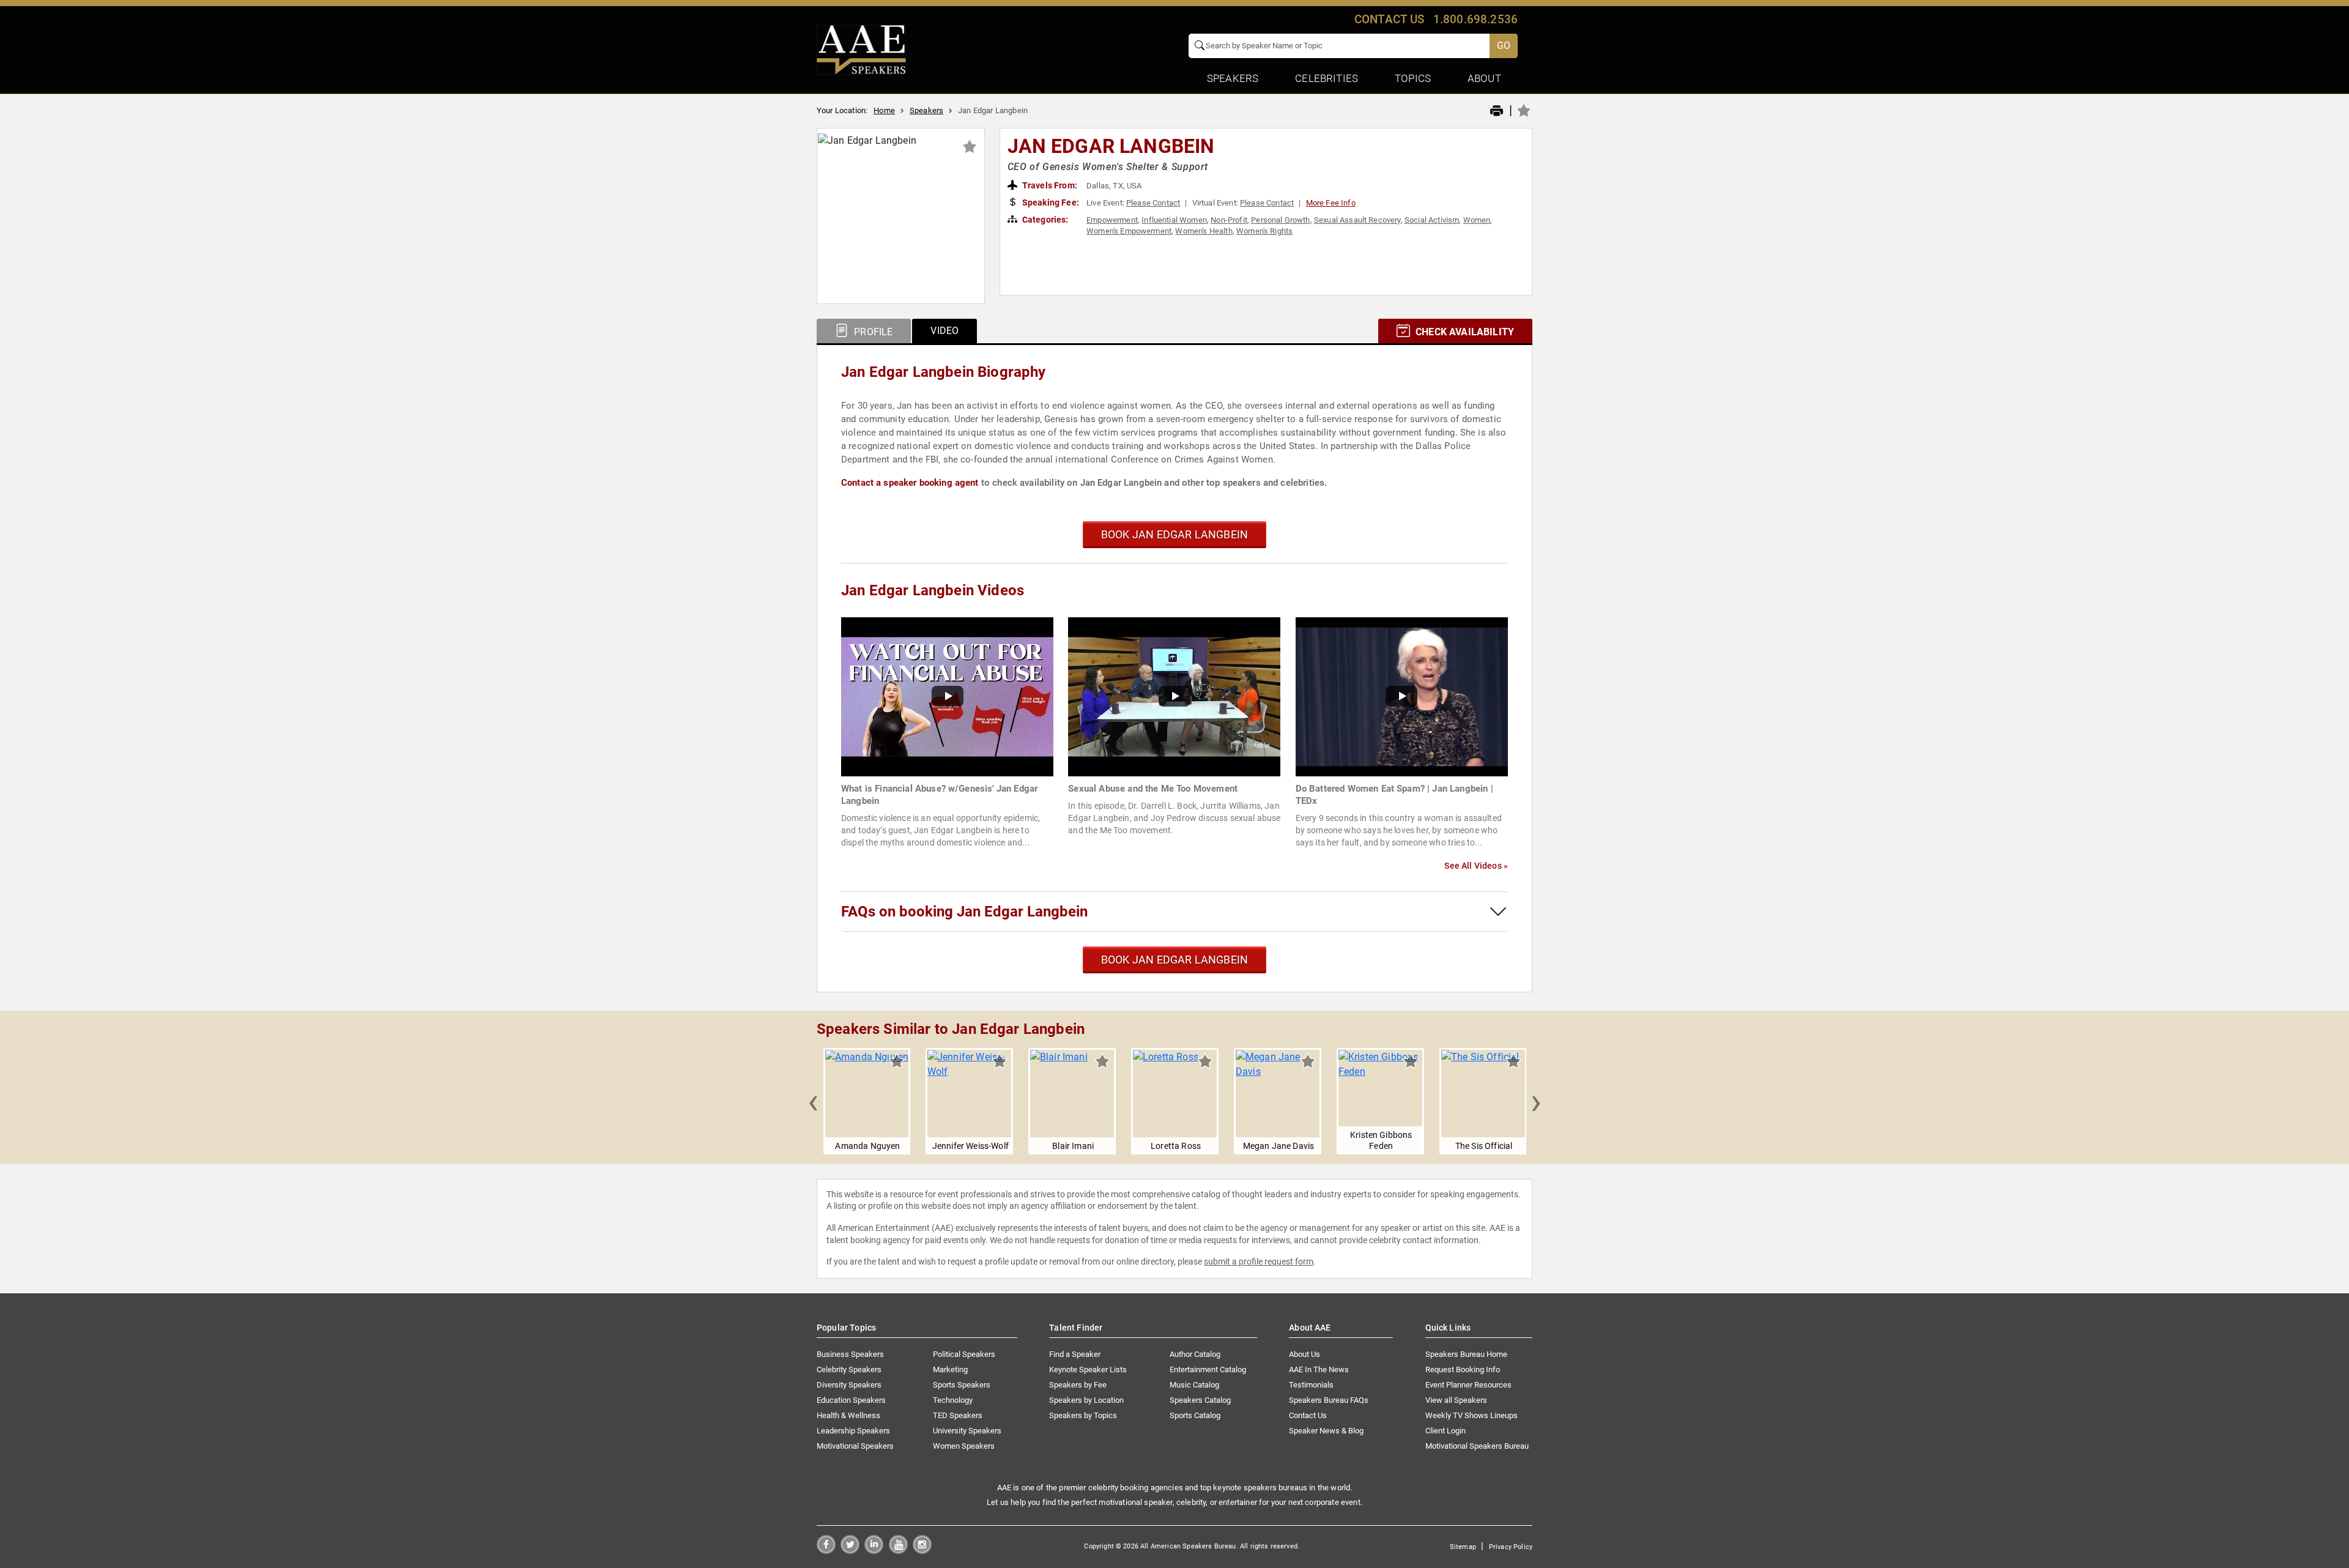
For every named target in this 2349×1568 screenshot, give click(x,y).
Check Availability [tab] (1464, 332)
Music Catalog (1194, 1385)
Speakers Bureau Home (1466, 1354)
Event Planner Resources (1468, 1385)
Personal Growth (1280, 220)
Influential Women (1174, 220)
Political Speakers (964, 1354)
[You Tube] (898, 1551)
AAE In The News (1319, 1369)
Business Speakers (850, 1354)
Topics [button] (1413, 78)
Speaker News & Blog (1326, 1431)
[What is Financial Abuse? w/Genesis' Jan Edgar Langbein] (947, 696)
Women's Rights (1264, 231)
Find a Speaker (1075, 1354)
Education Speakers (851, 1400)
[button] (813, 1101)
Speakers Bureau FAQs (1329, 1400)
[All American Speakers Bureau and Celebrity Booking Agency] (861, 49)
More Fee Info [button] (1331, 203)
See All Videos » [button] (1476, 866)
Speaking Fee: (1050, 203)
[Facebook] (826, 1551)
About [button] (1484, 78)
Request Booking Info (1463, 1369)
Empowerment (1112, 220)
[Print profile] (1497, 111)
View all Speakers (1456, 1400)
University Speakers (967, 1431)
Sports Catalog (1195, 1415)
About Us (1304, 1354)
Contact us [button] (1390, 19)
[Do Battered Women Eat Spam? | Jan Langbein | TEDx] (1402, 696)
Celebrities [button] (1327, 78)
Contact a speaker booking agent (910, 483)
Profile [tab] (872, 332)
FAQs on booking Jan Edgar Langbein (964, 912)
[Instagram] (922, 1551)
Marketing (950, 1369)
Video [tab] (944, 331)
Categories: (1045, 220)
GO (1504, 46)
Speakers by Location (1086, 1400)
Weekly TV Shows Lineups (1471, 1415)
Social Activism (1432, 220)
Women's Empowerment (1129, 231)
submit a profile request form (1259, 1261)
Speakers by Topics (1083, 1415)
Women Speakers (964, 1446)
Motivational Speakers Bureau (1477, 1446)
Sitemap (1463, 1547)
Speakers (926, 110)
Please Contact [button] (1153, 203)
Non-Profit (1229, 220)
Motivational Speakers (855, 1446)
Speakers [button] (1233, 78)
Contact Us (1308, 1415)
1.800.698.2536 (1475, 19)
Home (884, 110)
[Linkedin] (874, 1551)
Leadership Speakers (853, 1431)
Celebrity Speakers (849, 1369)
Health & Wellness (848, 1415)
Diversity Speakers (849, 1385)
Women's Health (1204, 231)
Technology (953, 1400)
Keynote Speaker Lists (1088, 1369)
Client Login (1445, 1431)
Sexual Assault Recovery (1357, 220)
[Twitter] (850, 1551)
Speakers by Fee (1078, 1385)
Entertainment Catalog (1208, 1369)
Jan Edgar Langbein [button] (1111, 146)
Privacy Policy (1511, 1547)
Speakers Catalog (1200, 1400)
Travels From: (1049, 185)
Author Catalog (1195, 1354)
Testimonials (1311, 1385)
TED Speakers (958, 1415)
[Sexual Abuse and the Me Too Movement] (1174, 696)
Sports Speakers (962, 1385)
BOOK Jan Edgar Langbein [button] (1174, 534)
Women (1477, 220)
